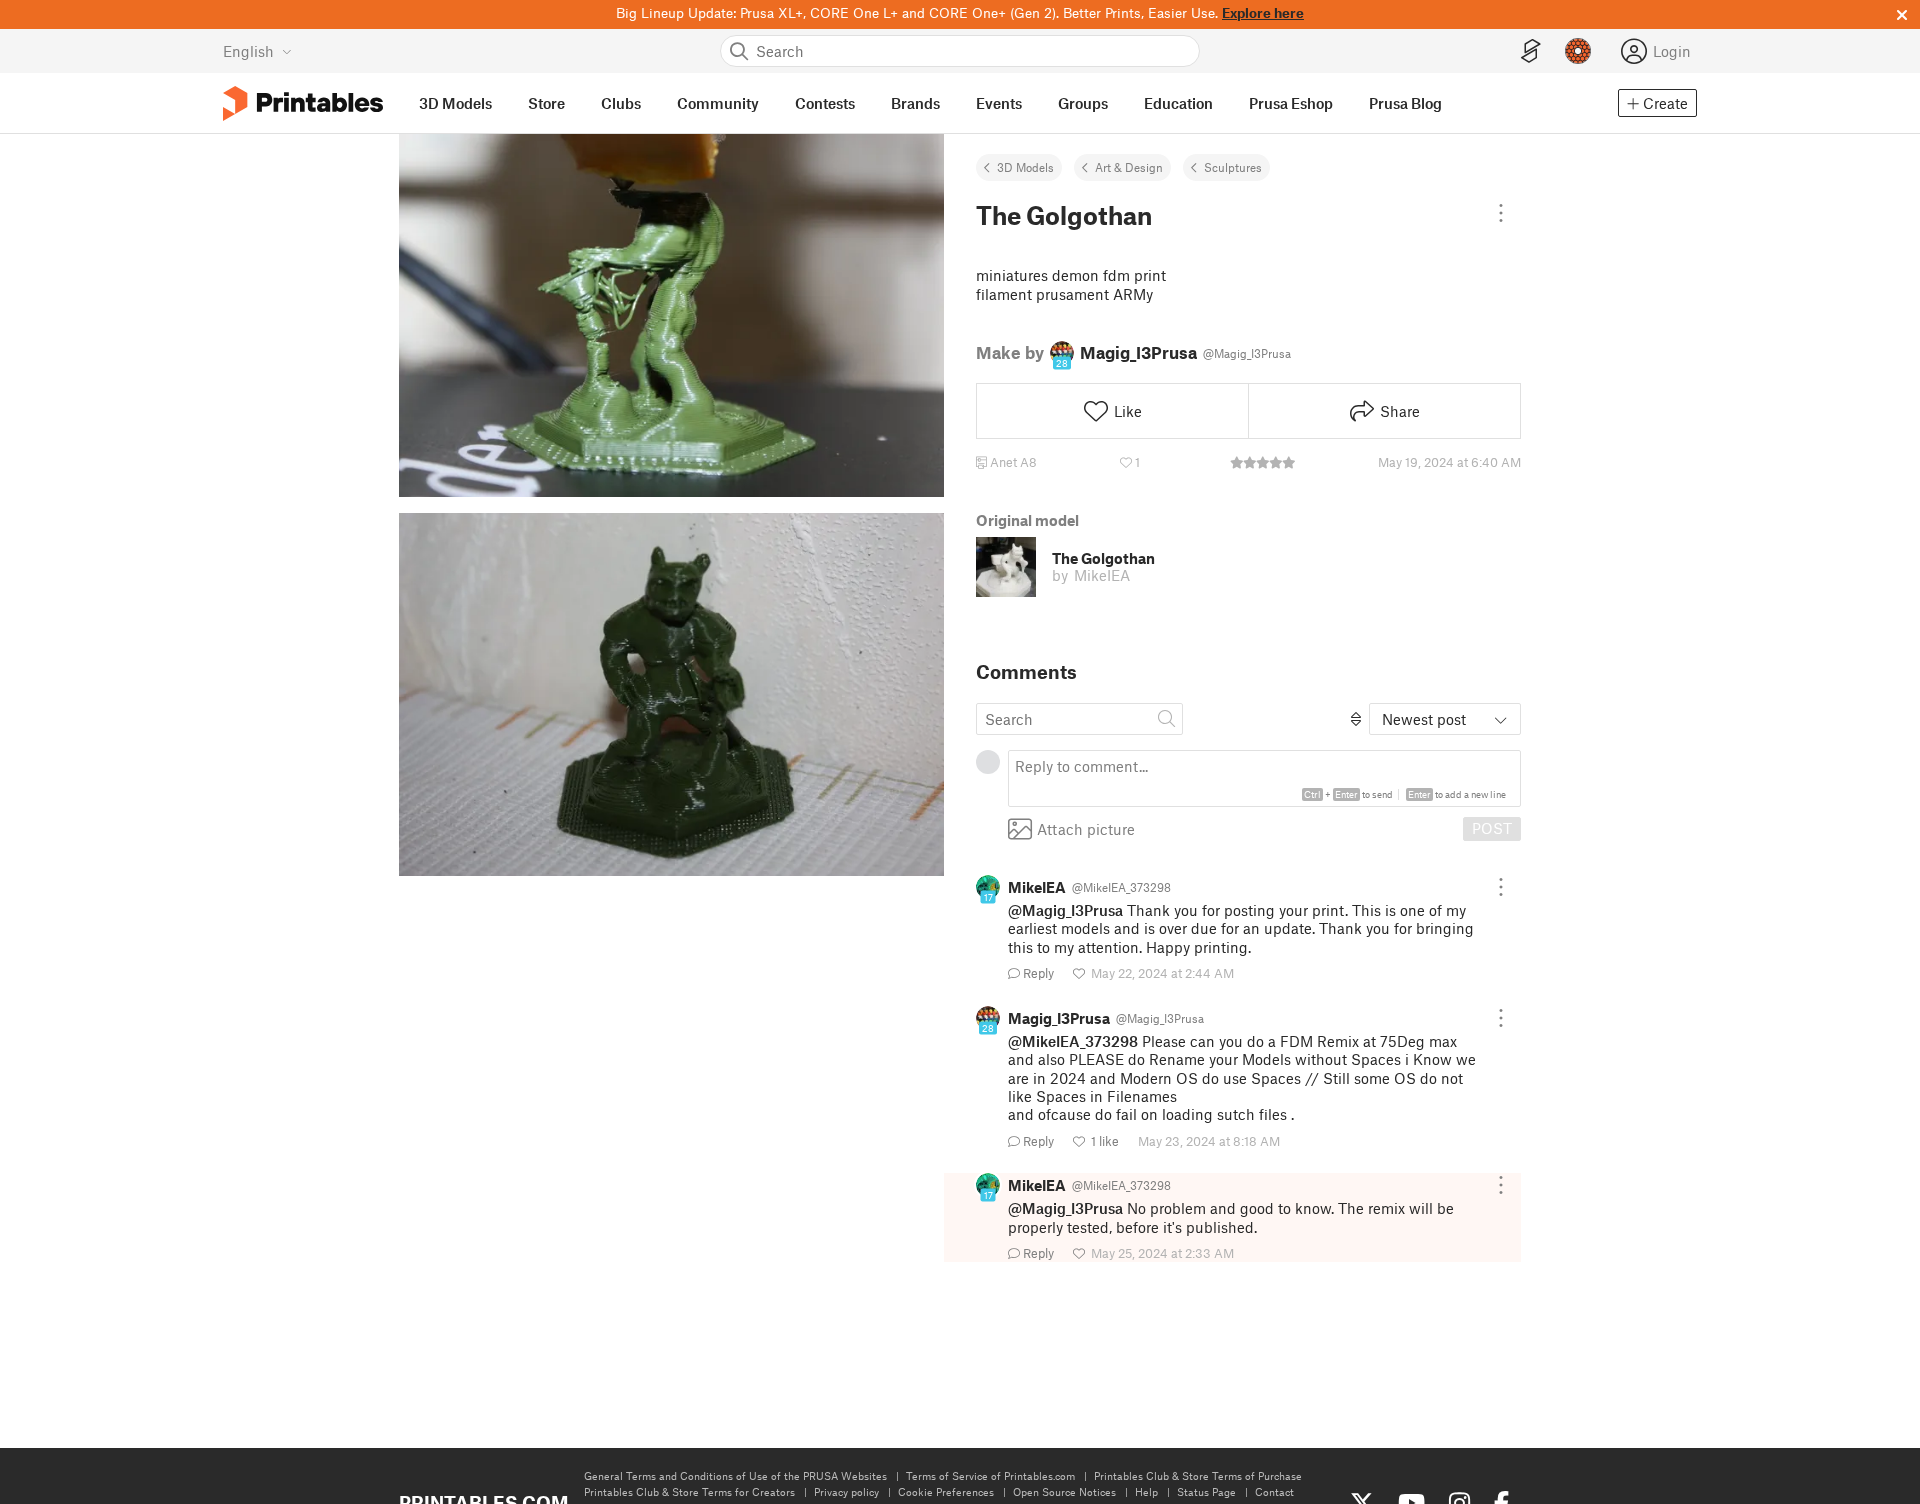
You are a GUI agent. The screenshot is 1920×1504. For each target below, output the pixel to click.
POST (1492, 828)
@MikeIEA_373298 (1073, 1041)
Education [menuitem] (1178, 103)
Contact (1274, 1491)
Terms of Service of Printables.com (990, 1475)
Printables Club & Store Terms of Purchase (1198, 1475)
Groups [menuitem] (1083, 103)
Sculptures (1233, 167)
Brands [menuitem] (915, 103)
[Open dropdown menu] (1501, 213)
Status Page (1206, 1491)
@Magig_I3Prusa (1065, 910)
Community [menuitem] (718, 103)
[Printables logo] (303, 103)
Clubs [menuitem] (621, 103)
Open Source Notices (1064, 1491)
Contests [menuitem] (825, 103)
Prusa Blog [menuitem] (1405, 103)
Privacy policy (846, 1491)
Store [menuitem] (546, 103)
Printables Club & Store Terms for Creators (689, 1491)
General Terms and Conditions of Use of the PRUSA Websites (735, 1475)
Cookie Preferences (946, 1491)
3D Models (1025, 167)
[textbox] (1264, 778)
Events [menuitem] (999, 103)
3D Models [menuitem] (455, 103)
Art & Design (1129, 167)
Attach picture (1086, 829)
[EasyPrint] (1531, 51)
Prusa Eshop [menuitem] (1291, 103)
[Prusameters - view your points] (1578, 51)
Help (1146, 1491)
